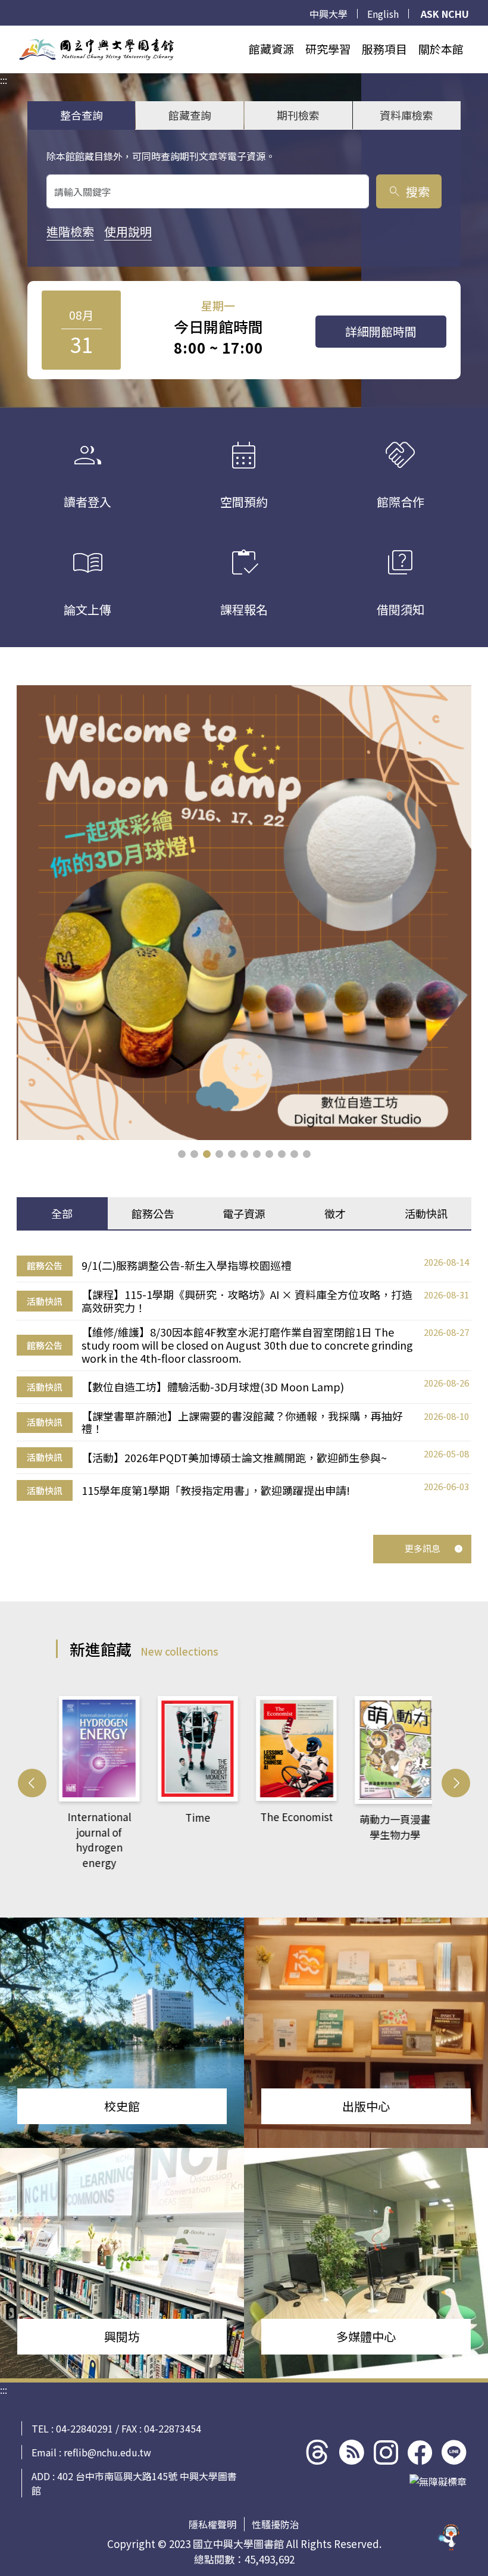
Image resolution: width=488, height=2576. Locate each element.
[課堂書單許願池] (244, 913)
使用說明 (128, 231)
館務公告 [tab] (153, 1213)
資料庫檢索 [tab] (406, 115)
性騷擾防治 (276, 2524)
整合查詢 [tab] (82, 115)
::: (4, 33)
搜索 (409, 191)
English (383, 14)
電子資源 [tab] (244, 1213)
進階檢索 (70, 231)
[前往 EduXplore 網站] (449, 2532)
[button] (182, 1154)
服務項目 (384, 49)
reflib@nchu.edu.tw (107, 2452)
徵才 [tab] (335, 1213)
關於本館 (441, 49)
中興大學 (329, 14)
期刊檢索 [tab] (298, 115)
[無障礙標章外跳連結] (438, 2481)
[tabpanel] (244, 1378)
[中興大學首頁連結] (96, 49)
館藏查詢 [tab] (190, 115)
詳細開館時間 (381, 331)
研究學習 (328, 49)
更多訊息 (423, 1548)
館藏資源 (271, 49)
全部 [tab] (62, 1213)
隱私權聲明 (212, 2524)
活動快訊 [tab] (426, 1213)
